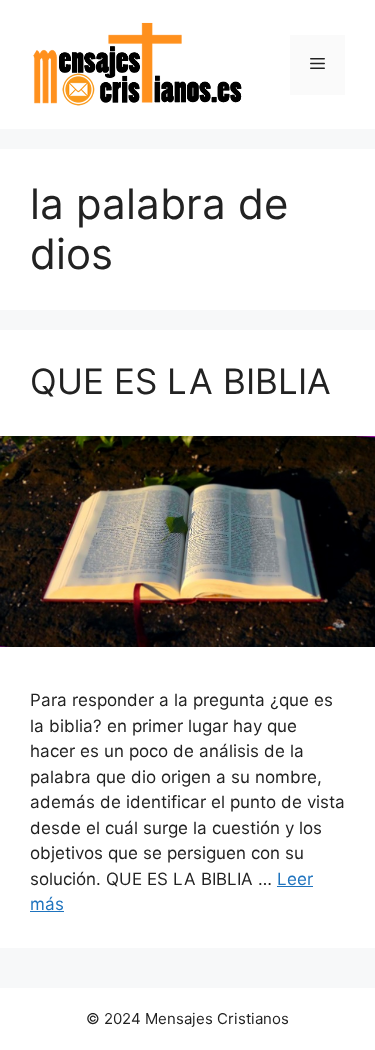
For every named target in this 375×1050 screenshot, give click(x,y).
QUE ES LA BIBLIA (180, 381)
